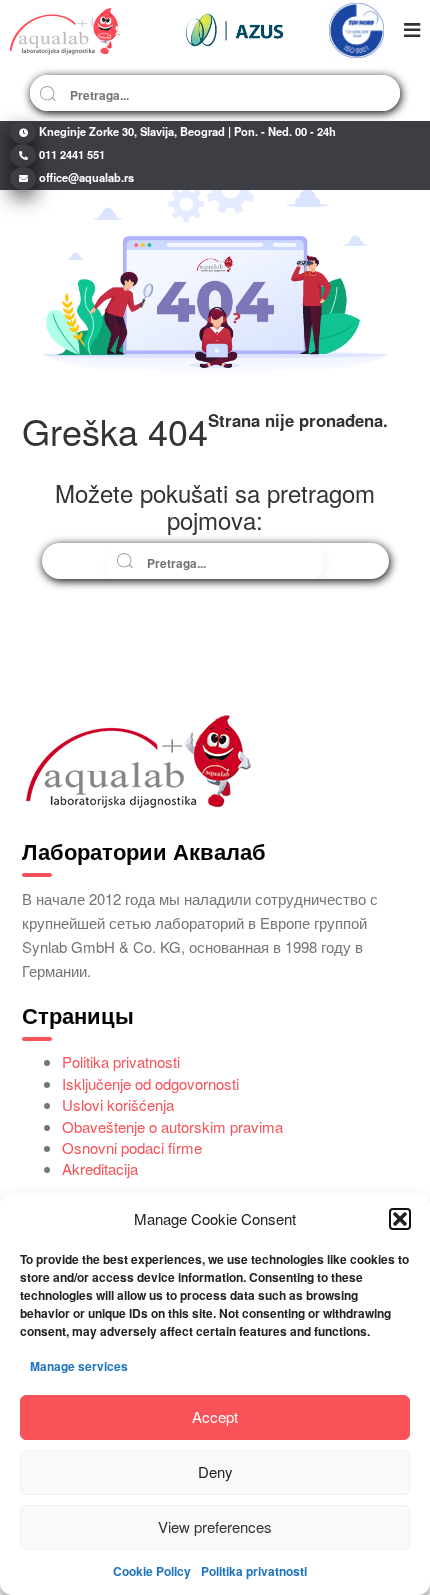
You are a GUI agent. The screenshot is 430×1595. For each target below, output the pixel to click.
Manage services (79, 1366)
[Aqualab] (65, 30)
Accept (215, 1416)
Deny (215, 1471)
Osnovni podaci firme (132, 1147)
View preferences (215, 1526)
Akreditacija (100, 1168)
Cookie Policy (152, 1571)
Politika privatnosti (254, 1571)
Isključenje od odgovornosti (150, 1083)
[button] (400, 1219)
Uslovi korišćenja (118, 1104)
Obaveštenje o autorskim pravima (172, 1126)
